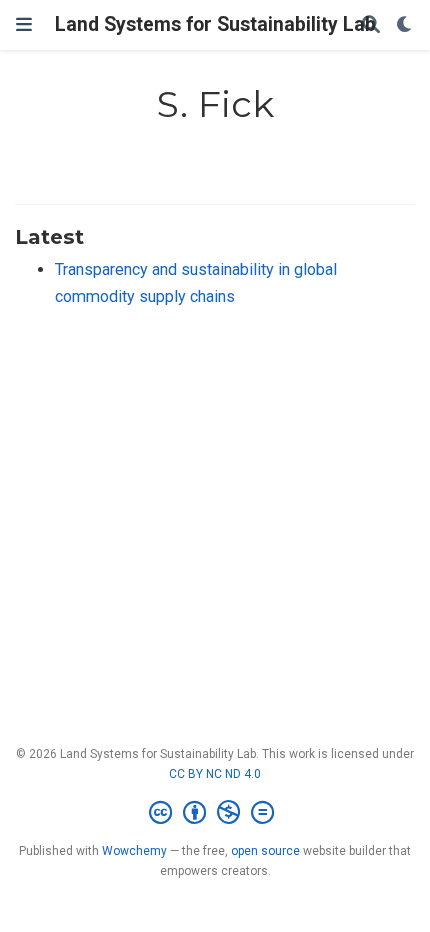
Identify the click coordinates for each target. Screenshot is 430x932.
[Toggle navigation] (24, 24)
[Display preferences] (405, 25)
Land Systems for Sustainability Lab (215, 24)
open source (265, 851)
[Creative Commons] (215, 813)
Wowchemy (134, 851)
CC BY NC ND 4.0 (215, 774)
